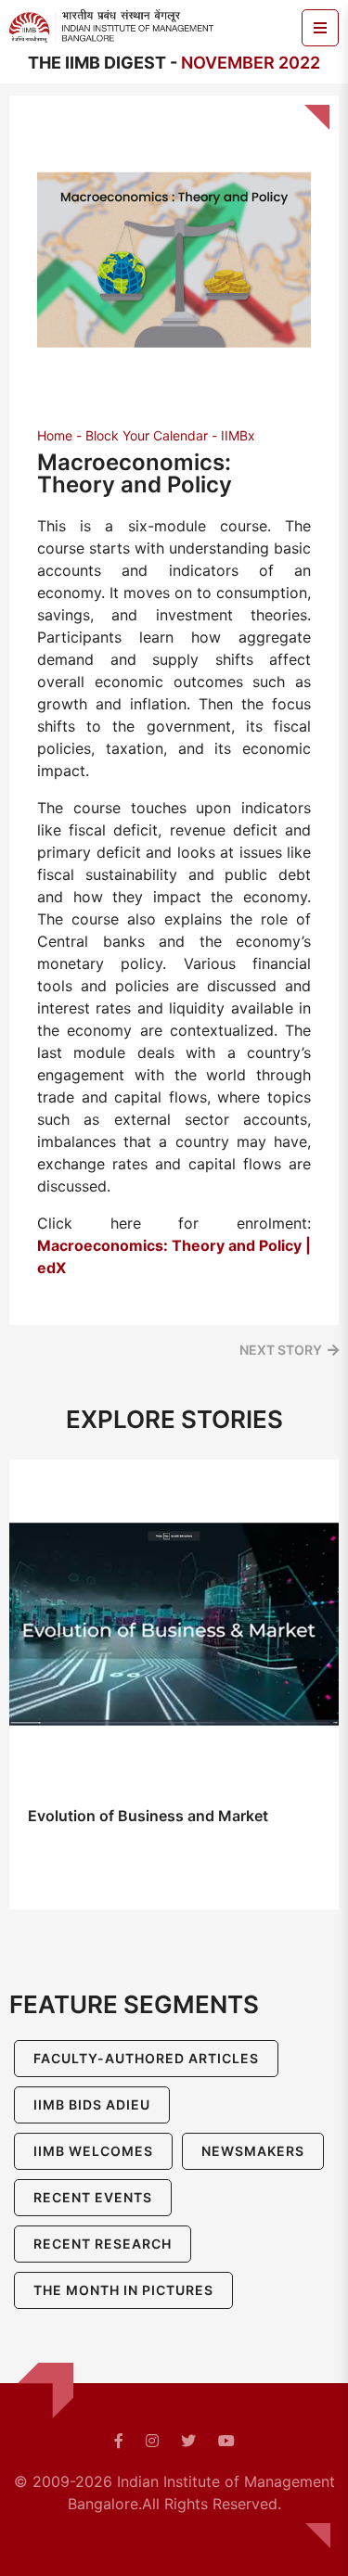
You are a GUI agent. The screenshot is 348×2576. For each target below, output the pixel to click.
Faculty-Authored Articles (146, 2058)
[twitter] (188, 2441)
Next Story (281, 1350)
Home (55, 435)
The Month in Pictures (123, 2290)
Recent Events (93, 2197)
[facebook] (119, 2441)
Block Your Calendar (147, 435)
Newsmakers (253, 2151)
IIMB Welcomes (93, 2151)
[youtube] (226, 2441)
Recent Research (103, 2244)
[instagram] (152, 2441)
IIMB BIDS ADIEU (92, 2104)
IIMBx (238, 435)
